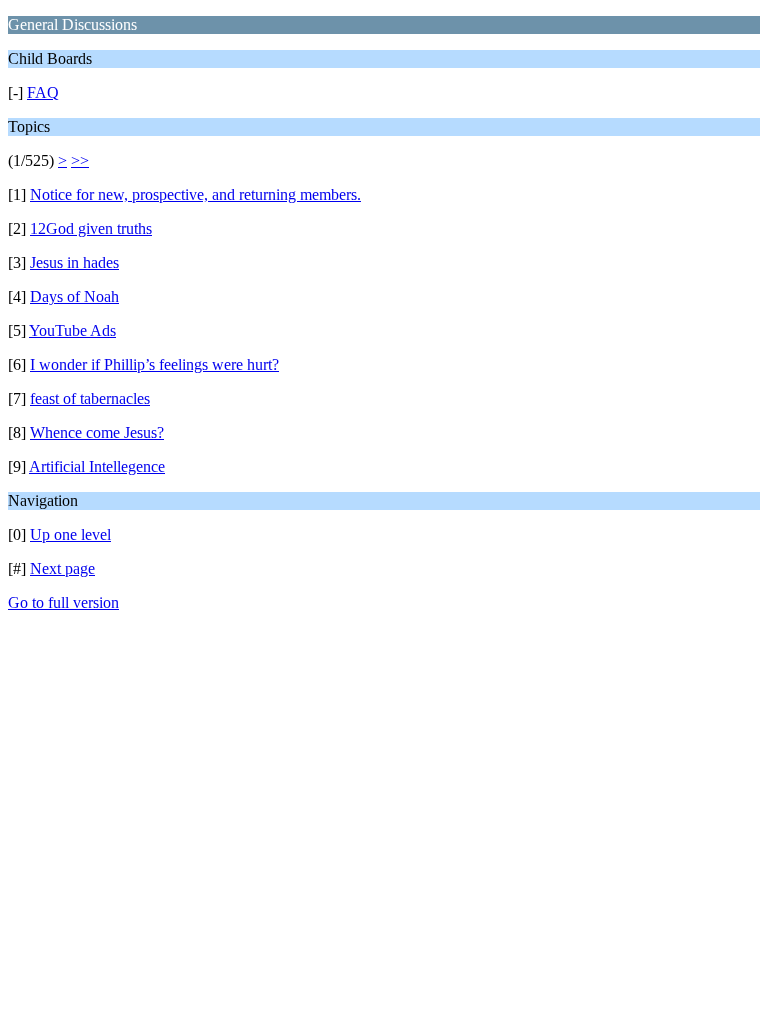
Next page (62, 568)
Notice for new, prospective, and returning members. (195, 194)
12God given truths (91, 228)
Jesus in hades (74, 262)
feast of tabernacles (90, 398)
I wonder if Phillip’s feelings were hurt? (154, 364)
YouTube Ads (72, 330)
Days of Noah (74, 296)
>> (80, 160)
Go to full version (63, 602)
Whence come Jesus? (97, 432)
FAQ (43, 92)
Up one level (70, 534)
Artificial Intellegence (97, 466)
